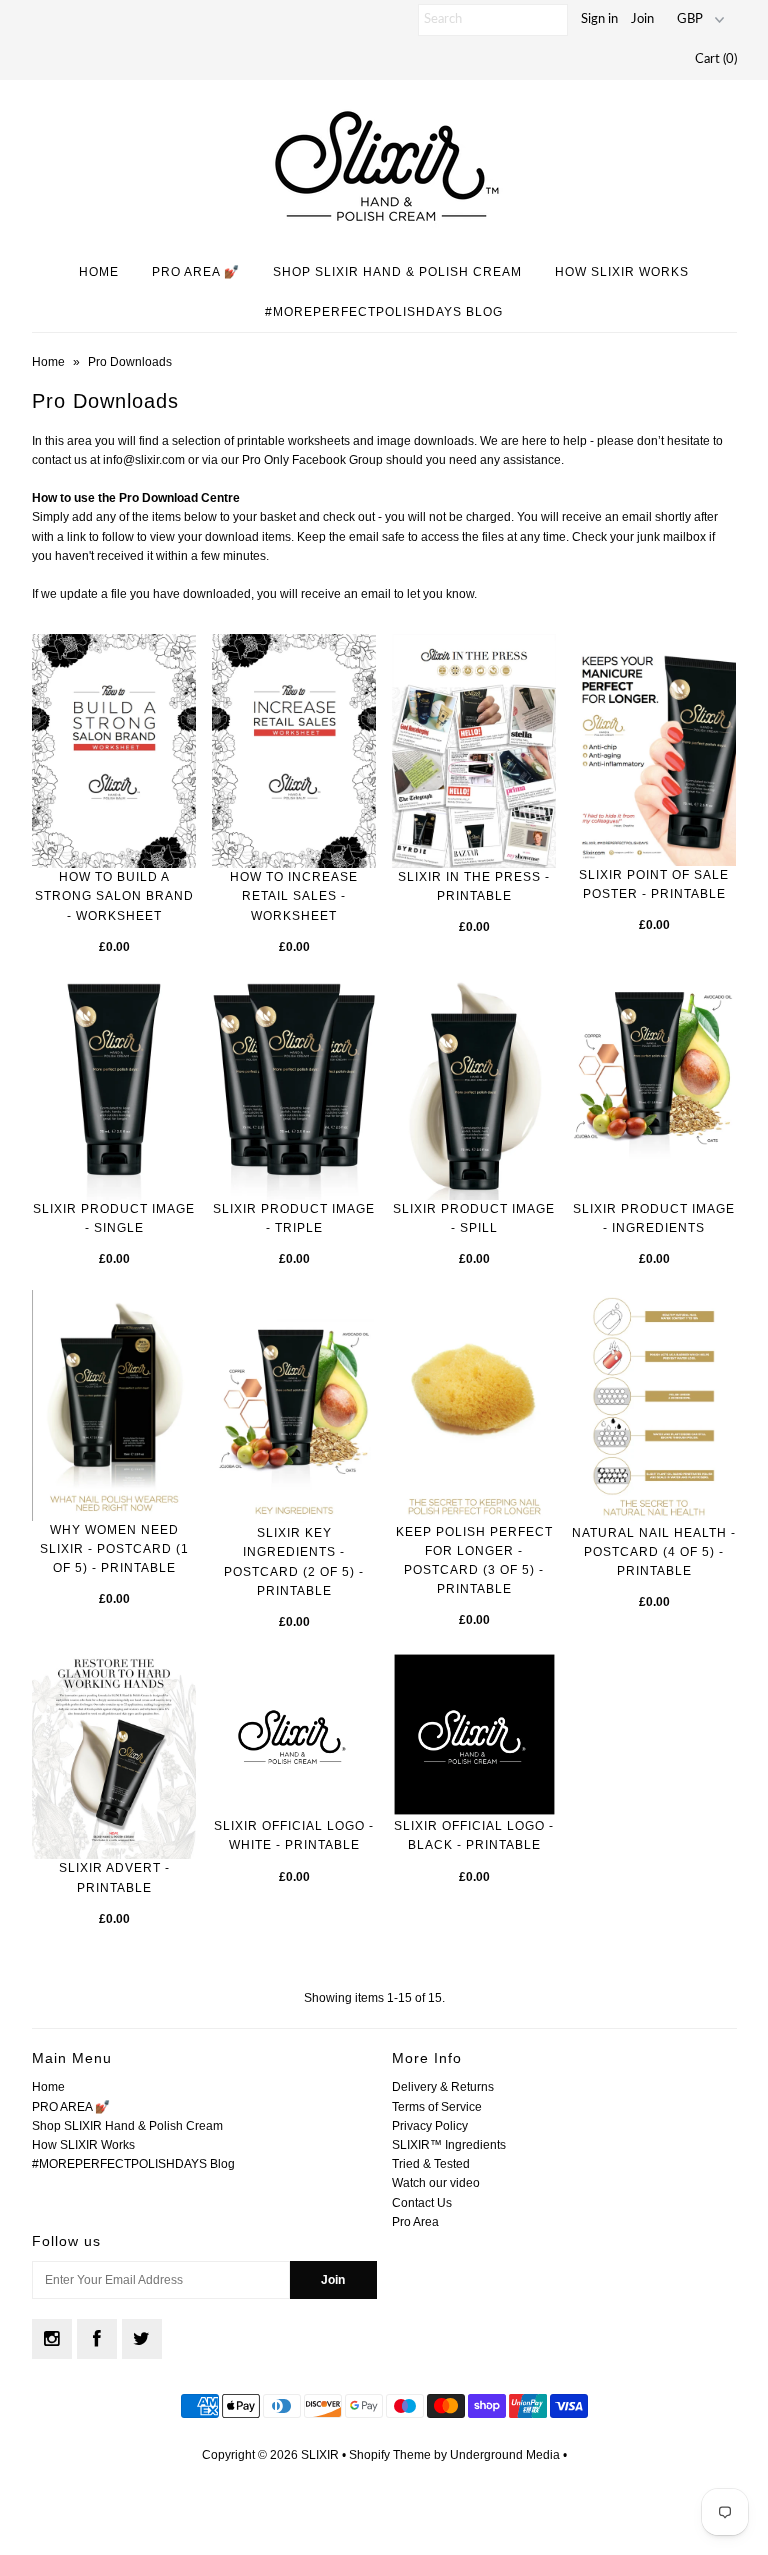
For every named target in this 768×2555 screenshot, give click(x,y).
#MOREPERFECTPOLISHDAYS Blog (384, 312)
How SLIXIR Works (622, 272)
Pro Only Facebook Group (312, 460)
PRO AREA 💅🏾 (196, 272)
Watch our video (436, 2183)
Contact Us (422, 2203)
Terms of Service (437, 2107)
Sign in (599, 19)
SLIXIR (320, 2455)
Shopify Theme (390, 2455)
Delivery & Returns (443, 2087)
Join (642, 19)
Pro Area (415, 2222)
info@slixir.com (144, 460)
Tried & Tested (431, 2164)
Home (99, 272)
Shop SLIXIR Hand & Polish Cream (397, 272)
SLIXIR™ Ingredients (449, 2145)
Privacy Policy (430, 2126)
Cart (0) (716, 59)
